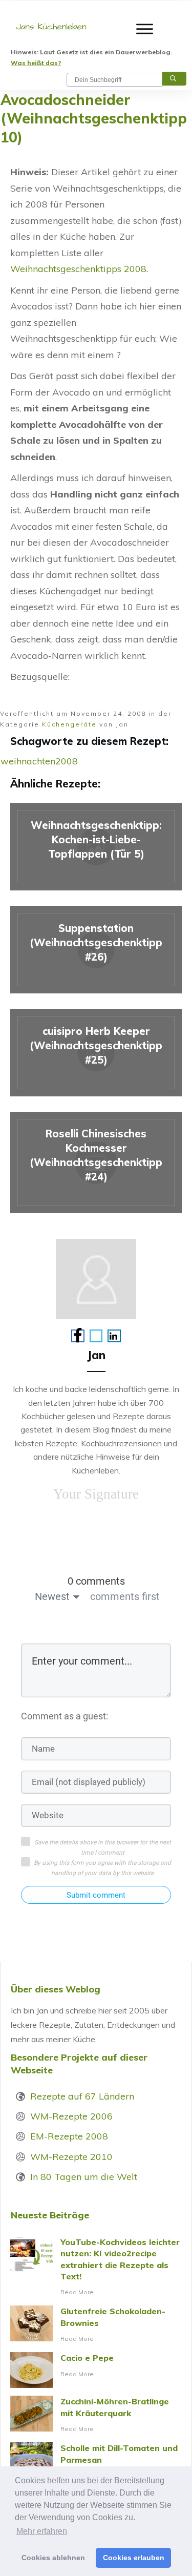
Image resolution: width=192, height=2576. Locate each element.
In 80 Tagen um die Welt (84, 2177)
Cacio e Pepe (96, 2370)
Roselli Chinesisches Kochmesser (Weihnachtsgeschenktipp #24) (96, 1162)
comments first (125, 1596)
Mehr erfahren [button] (42, 2531)
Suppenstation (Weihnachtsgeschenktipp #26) (96, 950)
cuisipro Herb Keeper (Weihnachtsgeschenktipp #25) (96, 1053)
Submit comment (96, 1895)
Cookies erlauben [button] (134, 2558)
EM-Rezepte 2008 (69, 2136)
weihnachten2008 (39, 761)
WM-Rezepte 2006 (71, 2116)
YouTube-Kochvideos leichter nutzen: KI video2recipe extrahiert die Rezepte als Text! (96, 2267)
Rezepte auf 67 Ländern (82, 2096)
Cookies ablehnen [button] (53, 2558)
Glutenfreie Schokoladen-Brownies (96, 2325)
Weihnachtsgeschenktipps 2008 (78, 269)
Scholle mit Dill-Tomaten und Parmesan (96, 2462)
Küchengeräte (69, 724)
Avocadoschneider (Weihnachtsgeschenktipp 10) (94, 118)
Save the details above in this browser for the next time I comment (103, 1847)
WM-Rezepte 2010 (71, 2157)
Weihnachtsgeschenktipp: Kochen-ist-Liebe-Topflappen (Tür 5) (96, 847)
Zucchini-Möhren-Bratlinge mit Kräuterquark (96, 2415)
